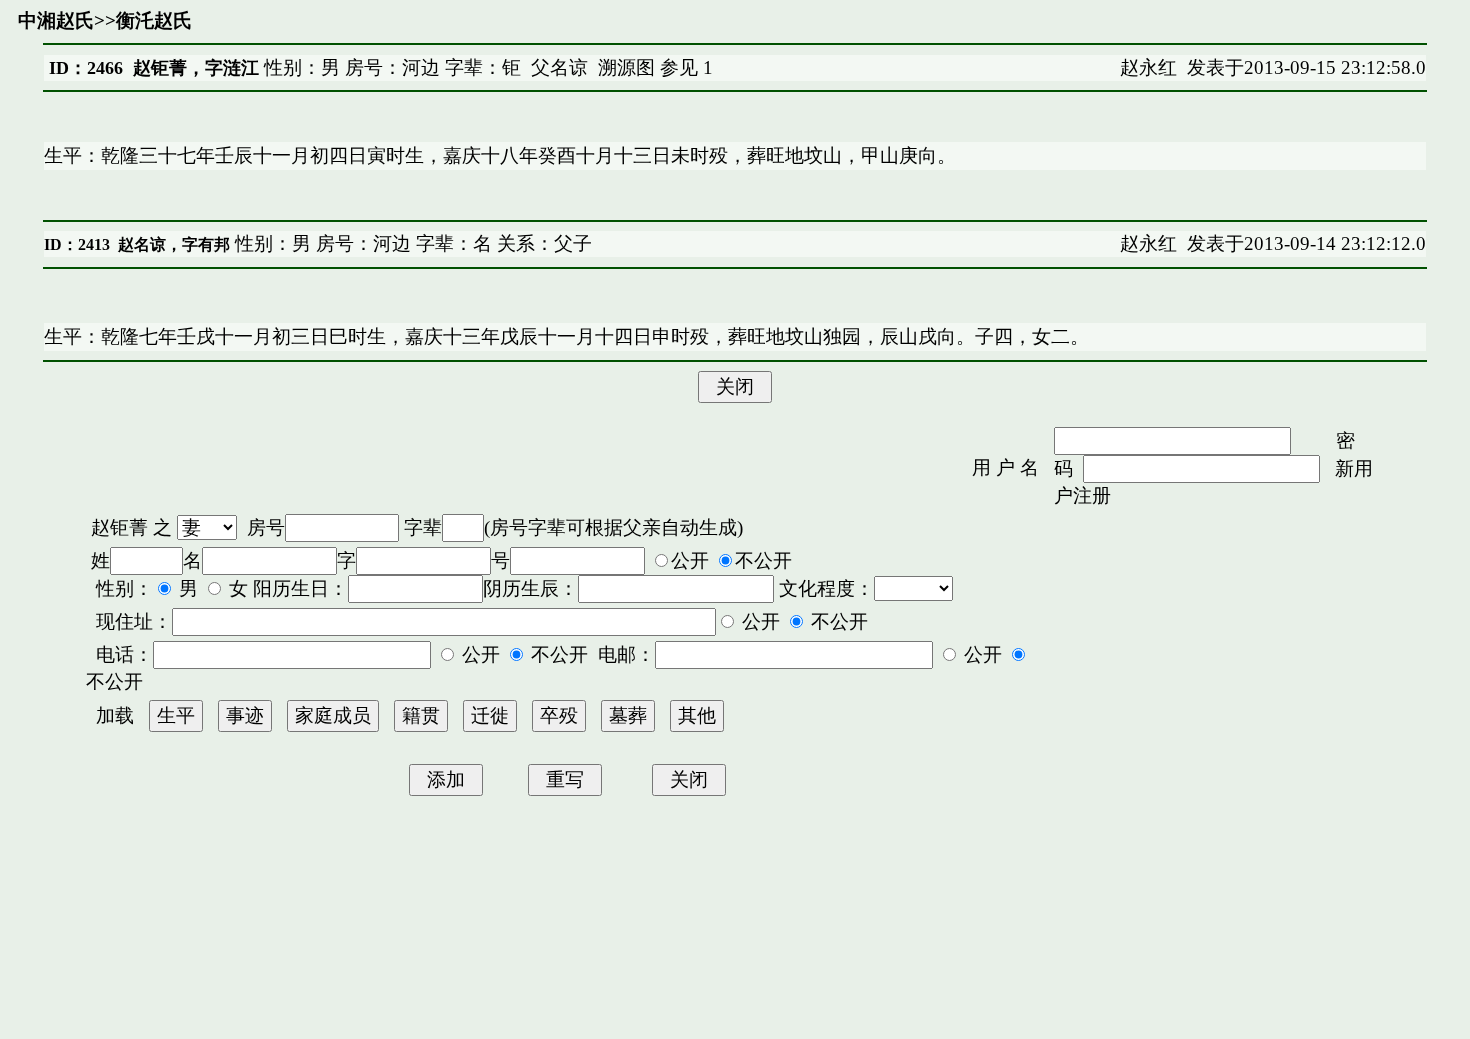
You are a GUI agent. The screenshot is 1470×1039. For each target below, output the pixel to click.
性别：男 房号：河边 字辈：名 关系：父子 (411, 243)
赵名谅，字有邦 (174, 244)
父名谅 (559, 67)
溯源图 (626, 67)
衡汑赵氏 (154, 20)
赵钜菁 (119, 527)
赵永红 (1148, 67)
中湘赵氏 (56, 20)
